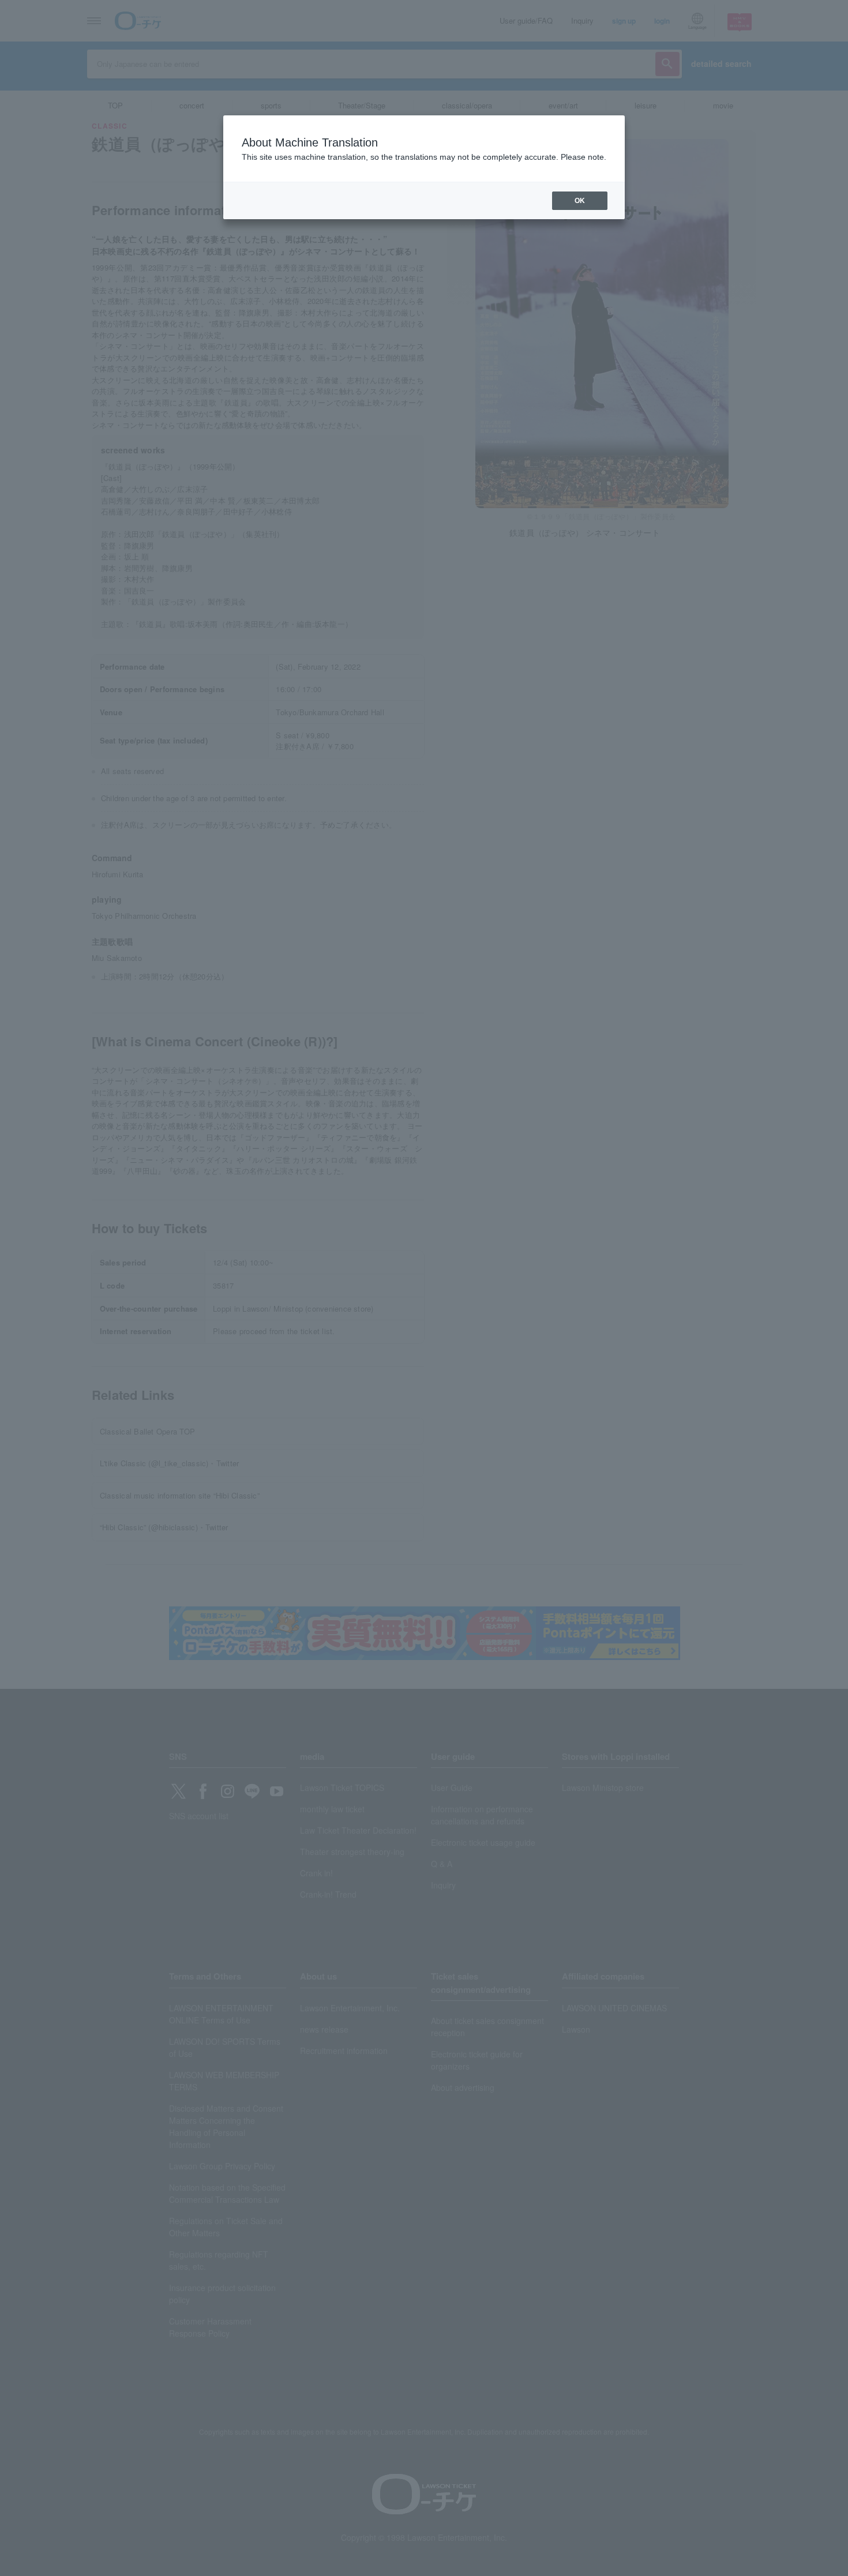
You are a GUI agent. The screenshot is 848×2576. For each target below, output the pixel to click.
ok (580, 201)
